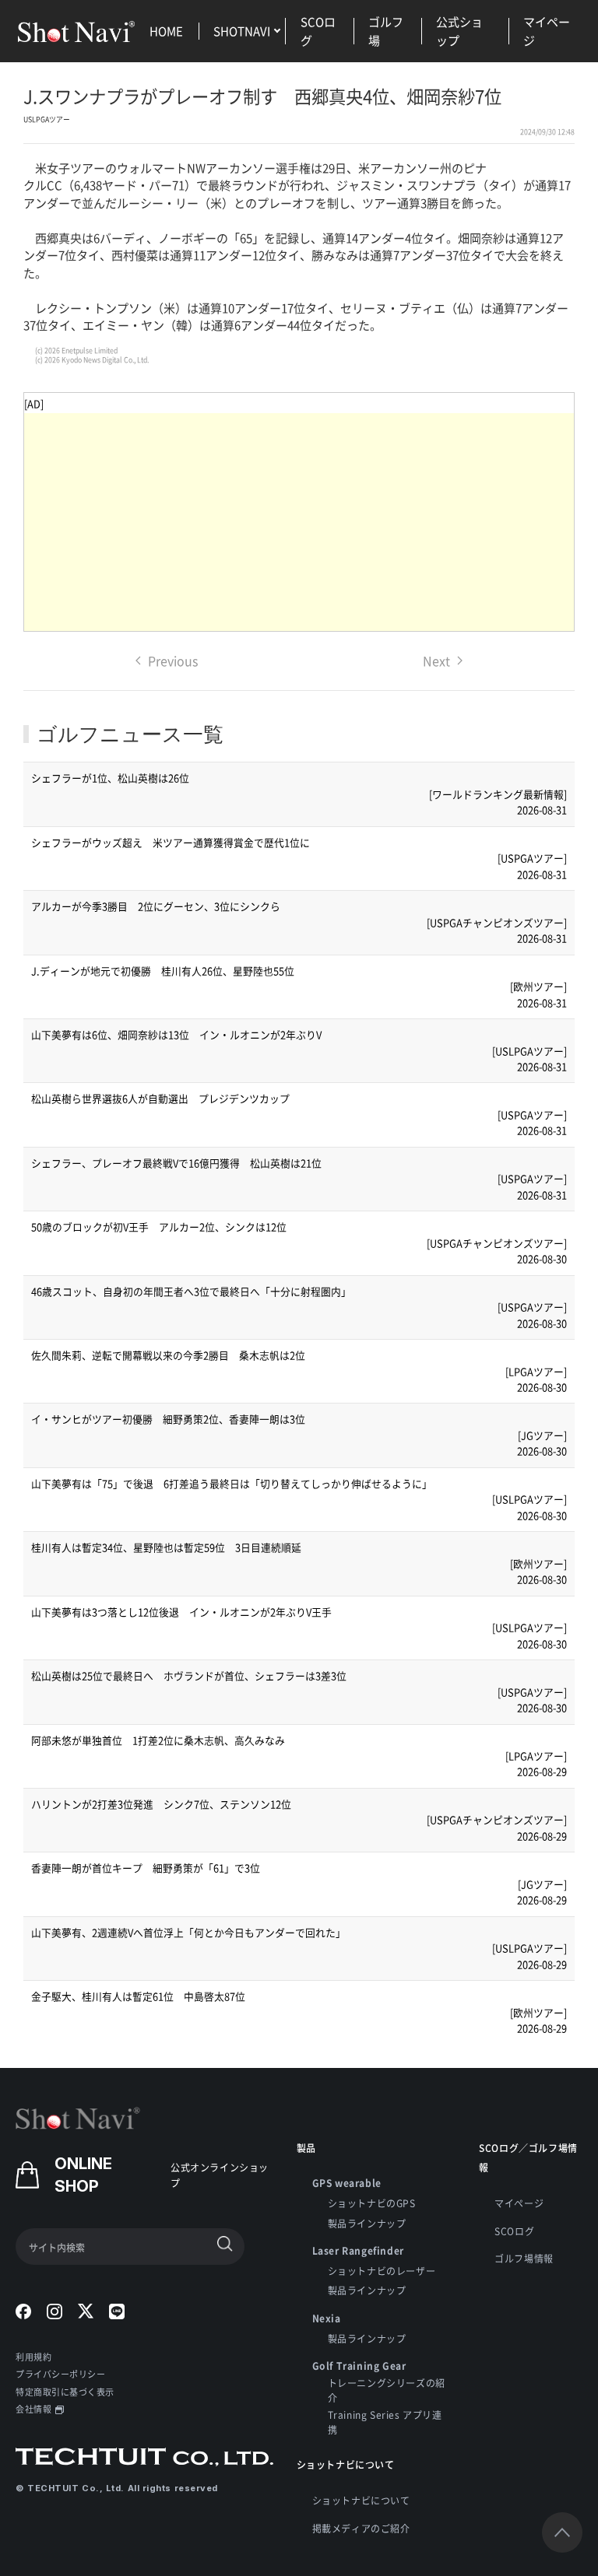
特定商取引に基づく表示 (65, 2392)
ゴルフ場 (386, 31)
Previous (173, 661)
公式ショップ (459, 31)
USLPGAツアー (47, 119)
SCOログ (318, 31)
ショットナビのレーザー (382, 2271)
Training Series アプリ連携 (385, 2422)
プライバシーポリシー (61, 2374)
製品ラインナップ (367, 2223)
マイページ (547, 31)
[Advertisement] (299, 522)
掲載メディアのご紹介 (361, 2528)
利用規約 (33, 2357)
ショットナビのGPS (372, 2203)
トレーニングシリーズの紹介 (387, 2390)
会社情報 (33, 2409)
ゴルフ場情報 (524, 2258)
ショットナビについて (361, 2500)
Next (436, 661)
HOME (166, 31)
